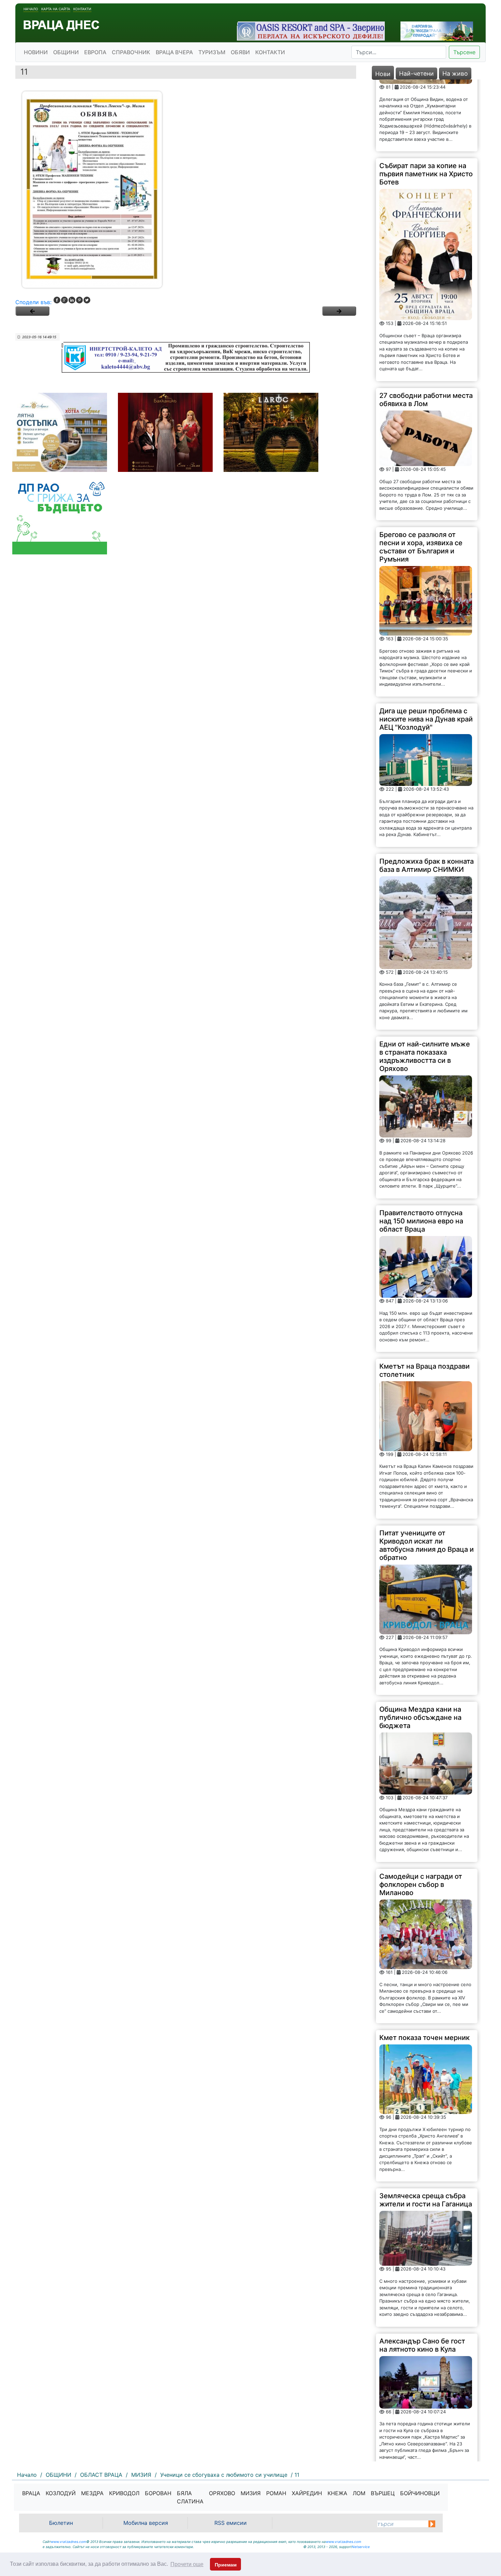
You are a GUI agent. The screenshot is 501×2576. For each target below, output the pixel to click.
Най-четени (416, 73)
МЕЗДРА (92, 2493)
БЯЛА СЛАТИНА (190, 2497)
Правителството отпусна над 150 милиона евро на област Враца (421, 1149)
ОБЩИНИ (66, 52)
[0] (32, 311)
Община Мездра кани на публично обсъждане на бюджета (420, 1646)
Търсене (464, 52)
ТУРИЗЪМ (212, 52)
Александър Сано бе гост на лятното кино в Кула (422, 2273)
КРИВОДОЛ (124, 2493)
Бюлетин (61, 2523)
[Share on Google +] (64, 300)
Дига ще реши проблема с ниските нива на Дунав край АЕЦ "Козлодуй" (426, 647)
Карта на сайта (56, 9)
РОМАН (276, 2493)
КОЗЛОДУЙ (61, 2493)
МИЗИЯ (251, 2493)
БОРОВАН (158, 2493)
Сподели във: (33, 302)
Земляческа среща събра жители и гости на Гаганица (426, 2128)
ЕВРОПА (95, 52)
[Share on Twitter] (87, 300)
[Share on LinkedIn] (72, 300)
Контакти (82, 9)
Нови (383, 74)
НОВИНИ (36, 52)
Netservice (361, 2547)
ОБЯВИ (240, 52)
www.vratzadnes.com (69, 2542)
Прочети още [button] (187, 2564)
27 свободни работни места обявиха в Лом (426, 328)
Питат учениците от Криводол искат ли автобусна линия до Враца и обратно (427, 1473)
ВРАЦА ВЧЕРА (174, 52)
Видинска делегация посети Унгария (414, 2416)
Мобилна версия (146, 2523)
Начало (31, 9)
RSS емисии (231, 2523)
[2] (339, 311)
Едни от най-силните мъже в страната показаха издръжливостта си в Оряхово (425, 984)
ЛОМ (359, 2493)
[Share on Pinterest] (79, 300)
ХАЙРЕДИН (307, 2493)
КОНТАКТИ (270, 52)
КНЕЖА (337, 2493)
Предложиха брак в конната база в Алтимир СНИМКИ (427, 793)
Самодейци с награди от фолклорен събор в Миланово (421, 1813)
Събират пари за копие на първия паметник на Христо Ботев (426, 102)
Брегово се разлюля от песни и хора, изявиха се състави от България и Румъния (421, 475)
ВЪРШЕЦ (383, 2493)
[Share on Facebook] (57, 300)
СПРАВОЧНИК (131, 52)
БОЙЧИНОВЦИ (420, 2493)
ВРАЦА (31, 2493)
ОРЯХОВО (222, 2493)
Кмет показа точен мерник (424, 1966)
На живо (455, 73)
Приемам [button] (226, 2565)
